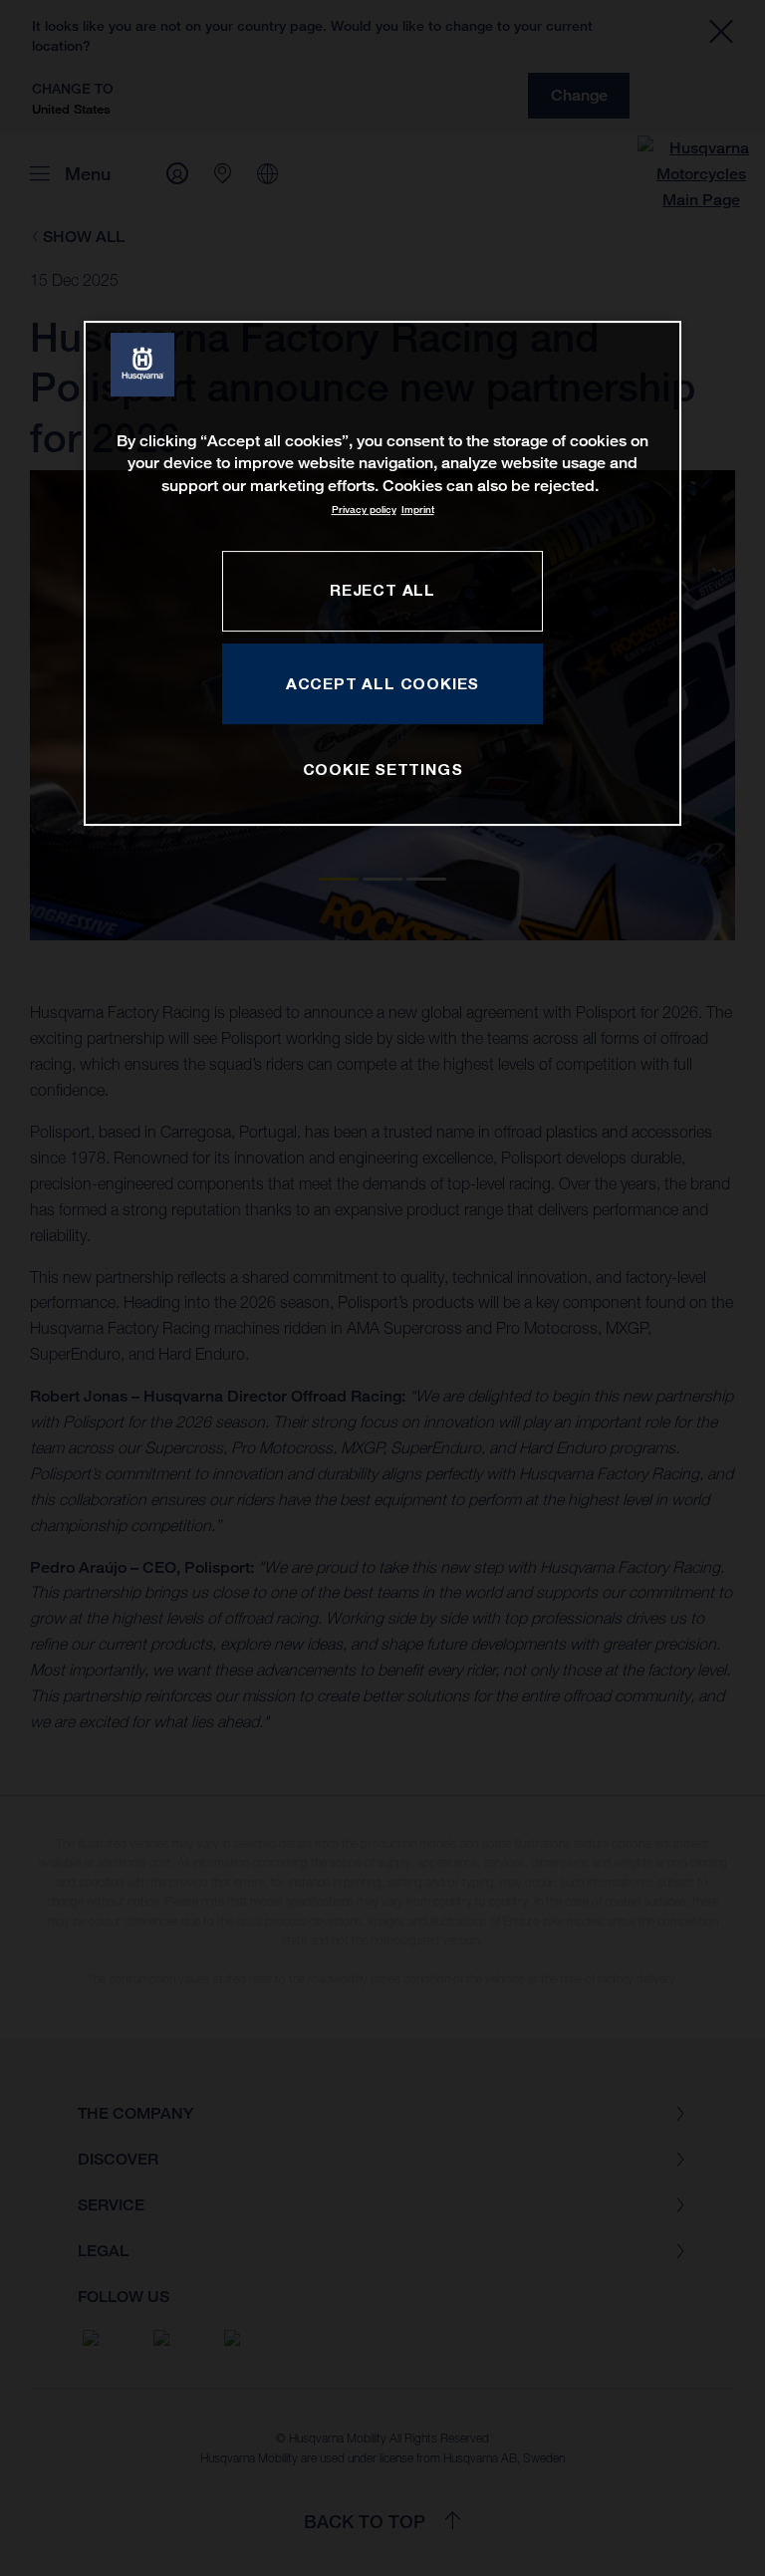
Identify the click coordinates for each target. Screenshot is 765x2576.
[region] (382, 573)
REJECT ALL (382, 590)
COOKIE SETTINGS (383, 769)
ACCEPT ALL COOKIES (382, 683)
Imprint (418, 510)
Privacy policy (364, 510)
